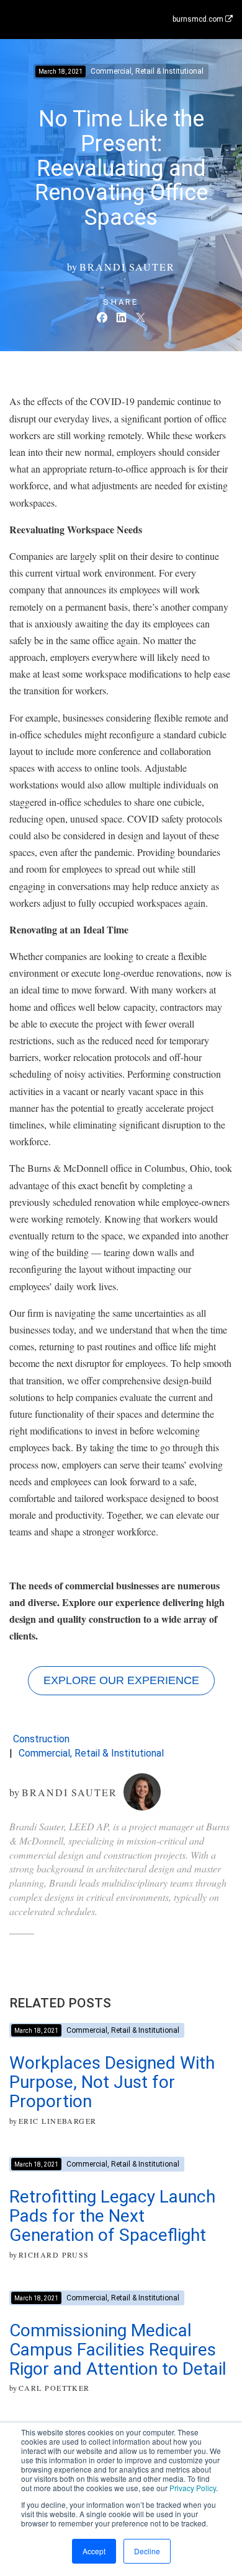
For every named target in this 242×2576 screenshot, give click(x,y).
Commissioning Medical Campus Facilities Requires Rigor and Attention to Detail (118, 2350)
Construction (41, 1739)
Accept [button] (94, 2551)
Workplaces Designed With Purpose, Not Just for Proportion (112, 2082)
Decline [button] (147, 2551)
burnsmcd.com (199, 19)
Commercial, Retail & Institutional (91, 1753)
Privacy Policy (193, 2488)
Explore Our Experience (121, 1680)
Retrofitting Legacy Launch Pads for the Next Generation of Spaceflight (112, 2216)
